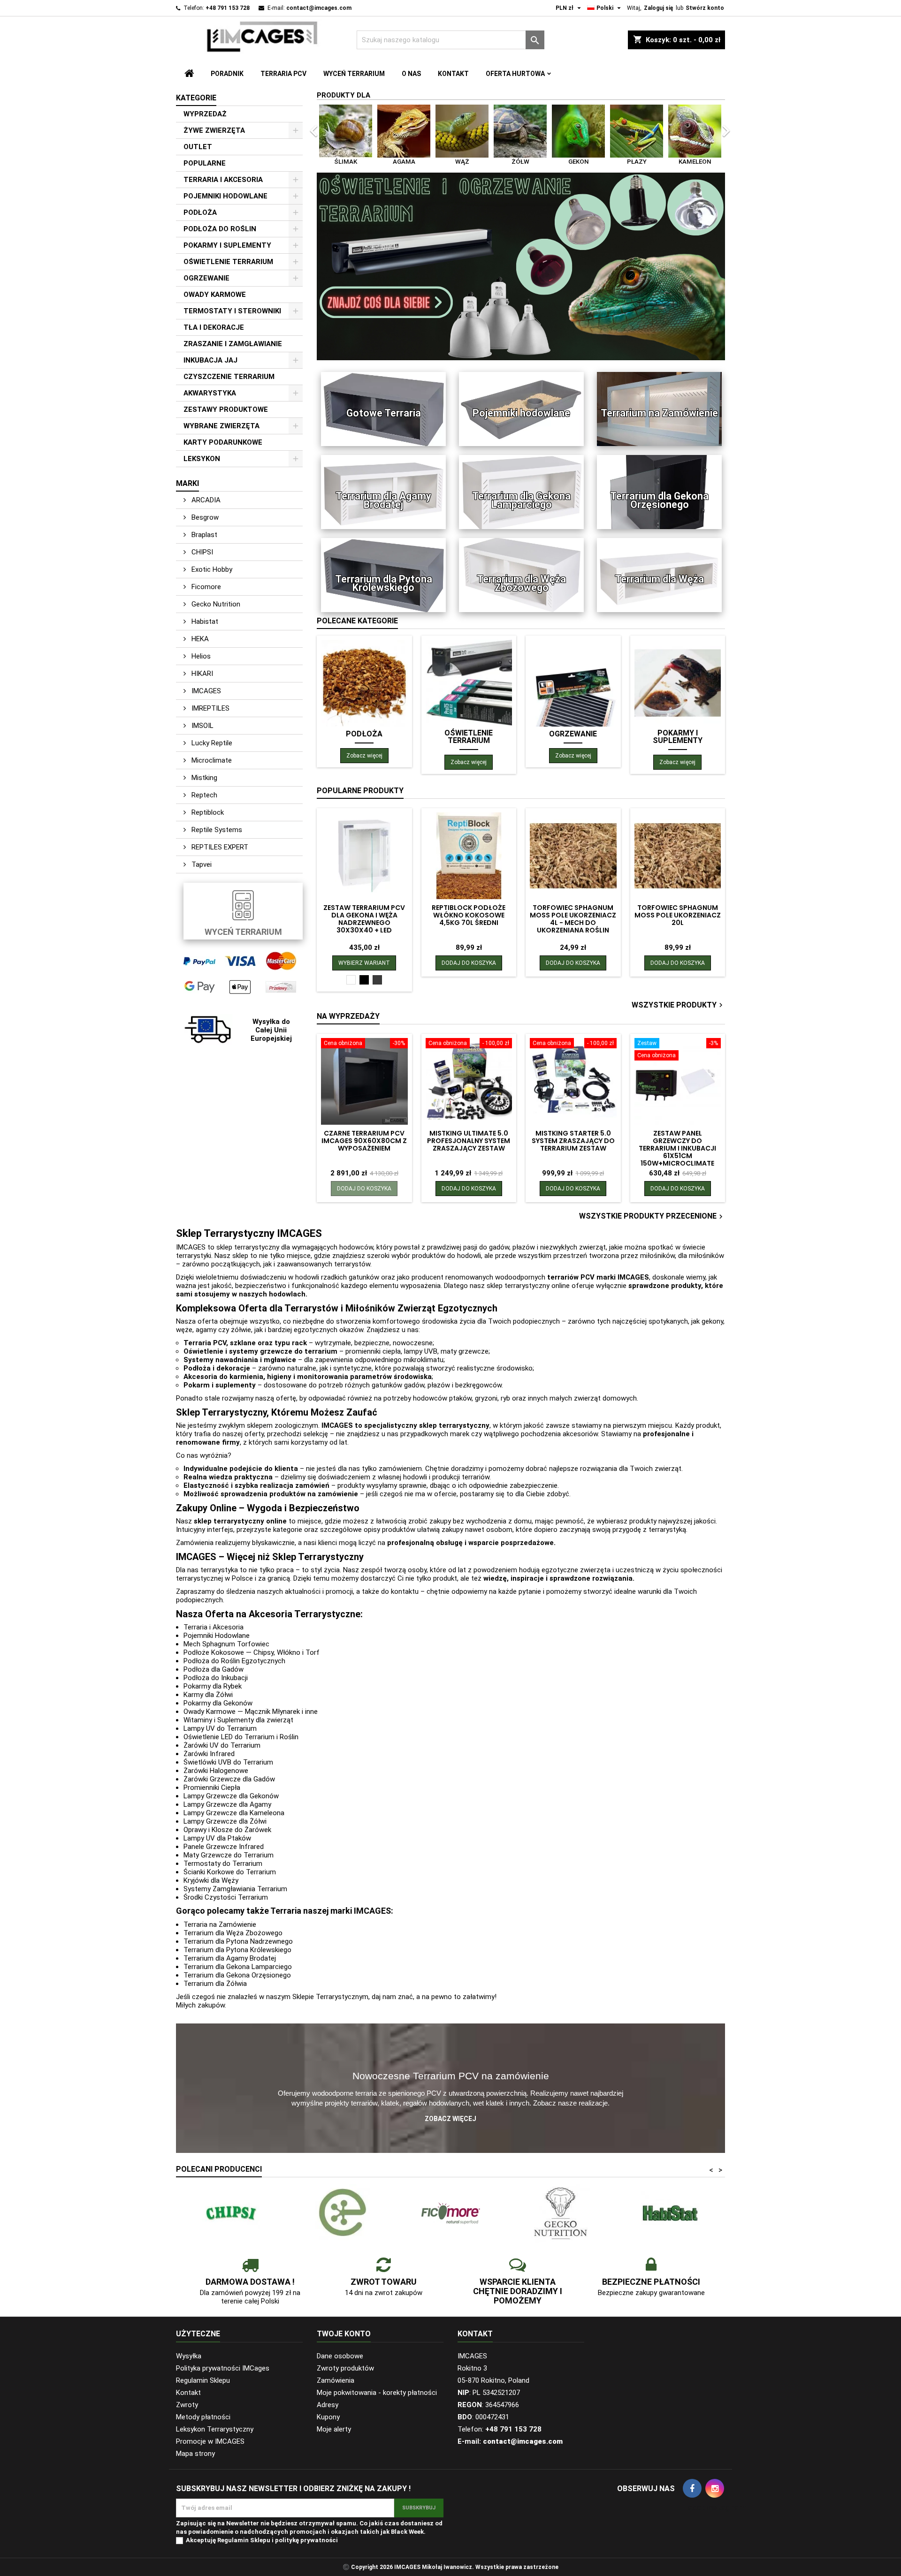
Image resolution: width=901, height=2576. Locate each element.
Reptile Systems (216, 830)
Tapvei (201, 864)
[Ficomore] (231, 2213)
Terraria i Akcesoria (214, 1627)
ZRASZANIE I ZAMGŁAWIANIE (233, 344)
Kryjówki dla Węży (211, 1880)
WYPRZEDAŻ (205, 114)
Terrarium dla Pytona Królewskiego (237, 1950)
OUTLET (198, 147)
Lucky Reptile (211, 743)
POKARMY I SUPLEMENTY (227, 245)
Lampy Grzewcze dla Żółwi (225, 1821)
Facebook (692, 2488)
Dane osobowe (340, 2356)
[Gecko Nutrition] (341, 2213)
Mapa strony (195, 2454)
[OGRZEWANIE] (573, 682)
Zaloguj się (659, 8)
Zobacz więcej (364, 756)
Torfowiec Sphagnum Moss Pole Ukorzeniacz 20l (678, 915)
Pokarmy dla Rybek (213, 1686)
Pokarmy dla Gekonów (218, 1703)
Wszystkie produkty (678, 1005)
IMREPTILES (210, 708)
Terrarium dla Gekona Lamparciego (238, 1967)
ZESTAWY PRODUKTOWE (226, 409)
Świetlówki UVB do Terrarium (228, 1762)
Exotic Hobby (211, 569)
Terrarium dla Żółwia (215, 1984)
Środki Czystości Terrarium (226, 1897)
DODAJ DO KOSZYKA (469, 963)
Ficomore (205, 587)
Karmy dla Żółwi (208, 1695)
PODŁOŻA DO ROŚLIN (220, 229)
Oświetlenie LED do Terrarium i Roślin (241, 1737)
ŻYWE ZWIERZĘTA (214, 130)
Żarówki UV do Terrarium (222, 1745)
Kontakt (453, 74)
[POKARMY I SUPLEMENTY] (678, 682)
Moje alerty (334, 2429)
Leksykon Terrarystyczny (215, 2429)
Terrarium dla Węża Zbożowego (233, 1933)
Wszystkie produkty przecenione (652, 1216)
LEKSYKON (202, 459)
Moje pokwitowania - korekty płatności (377, 2393)
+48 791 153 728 (228, 8)
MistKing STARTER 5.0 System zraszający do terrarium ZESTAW (573, 1141)
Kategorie (196, 98)
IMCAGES (205, 691)
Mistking (203, 778)
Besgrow (204, 517)
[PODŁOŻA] (364, 682)
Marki (187, 483)
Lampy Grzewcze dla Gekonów (231, 1796)
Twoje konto (344, 2334)
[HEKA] (560, 2213)
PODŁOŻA (200, 212)
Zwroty (187, 2405)
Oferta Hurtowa (515, 74)
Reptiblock (207, 812)
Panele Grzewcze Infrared (224, 1847)
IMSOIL (202, 726)
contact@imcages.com (319, 8)
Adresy (328, 2405)
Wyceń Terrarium (354, 74)
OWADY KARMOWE (215, 295)
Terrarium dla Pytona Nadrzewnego (238, 1941)
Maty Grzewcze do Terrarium (229, 1855)
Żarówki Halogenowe (216, 1771)
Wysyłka (189, 2356)
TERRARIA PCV (283, 74)
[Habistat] (450, 2213)
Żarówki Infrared (209, 1754)
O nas (411, 74)
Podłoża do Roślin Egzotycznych (234, 1661)
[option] (523, 139)
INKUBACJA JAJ (210, 360)
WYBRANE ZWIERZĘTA (221, 426)
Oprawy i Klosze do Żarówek (227, 1830)
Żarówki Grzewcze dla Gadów (229, 1779)
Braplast (203, 535)
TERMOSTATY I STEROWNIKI (232, 311)
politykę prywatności (306, 2540)
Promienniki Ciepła (212, 1788)
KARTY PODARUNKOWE (223, 442)
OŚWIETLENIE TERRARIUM (228, 262)
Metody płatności (203, 2417)
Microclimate (211, 760)
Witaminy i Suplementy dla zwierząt (238, 1720)
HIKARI (201, 674)
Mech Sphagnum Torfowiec (226, 1644)
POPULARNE (205, 163)
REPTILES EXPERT (219, 847)
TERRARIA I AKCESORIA (223, 180)
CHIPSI (201, 552)
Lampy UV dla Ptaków (217, 1838)
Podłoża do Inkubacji (216, 1678)
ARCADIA (205, 500)
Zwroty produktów (345, 2368)
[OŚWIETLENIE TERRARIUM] (469, 682)
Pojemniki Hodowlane (217, 1636)
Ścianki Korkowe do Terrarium (230, 1872)
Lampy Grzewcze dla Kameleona (234, 1813)
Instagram (715, 2488)
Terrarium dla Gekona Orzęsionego (237, 1975)
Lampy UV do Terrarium (220, 1728)
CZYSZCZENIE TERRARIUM (229, 377)
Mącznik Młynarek (272, 1712)
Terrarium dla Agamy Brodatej (230, 1958)
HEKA (199, 639)
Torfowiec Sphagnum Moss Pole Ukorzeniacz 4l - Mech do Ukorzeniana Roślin (573, 919)
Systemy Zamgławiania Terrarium (235, 1889)
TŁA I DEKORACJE (214, 327)
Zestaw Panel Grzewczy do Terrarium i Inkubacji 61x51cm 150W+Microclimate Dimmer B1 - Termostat (677, 1152)
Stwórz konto (705, 8)
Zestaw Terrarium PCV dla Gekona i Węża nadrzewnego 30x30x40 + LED (364, 919)
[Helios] (670, 2213)
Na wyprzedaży (348, 1016)
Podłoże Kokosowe (214, 1652)
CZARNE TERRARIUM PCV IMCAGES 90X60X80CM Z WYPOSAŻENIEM (364, 1141)
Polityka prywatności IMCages (223, 2368)
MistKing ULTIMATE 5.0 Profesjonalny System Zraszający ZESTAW (469, 1141)
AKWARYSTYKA (210, 393)
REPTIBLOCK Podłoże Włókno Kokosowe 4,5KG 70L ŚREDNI (469, 915)
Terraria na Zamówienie (220, 1924)
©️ (346, 2567)
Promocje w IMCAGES (210, 2441)
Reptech (203, 795)
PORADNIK (227, 74)
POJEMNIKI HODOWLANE (225, 196)
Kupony (328, 2417)
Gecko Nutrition (215, 604)
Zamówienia (336, 2380)
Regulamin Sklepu (203, 2380)
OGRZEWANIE (206, 278)
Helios (200, 656)
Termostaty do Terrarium (223, 1864)
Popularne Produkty (360, 791)
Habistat (204, 621)
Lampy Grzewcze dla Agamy (227, 1804)
